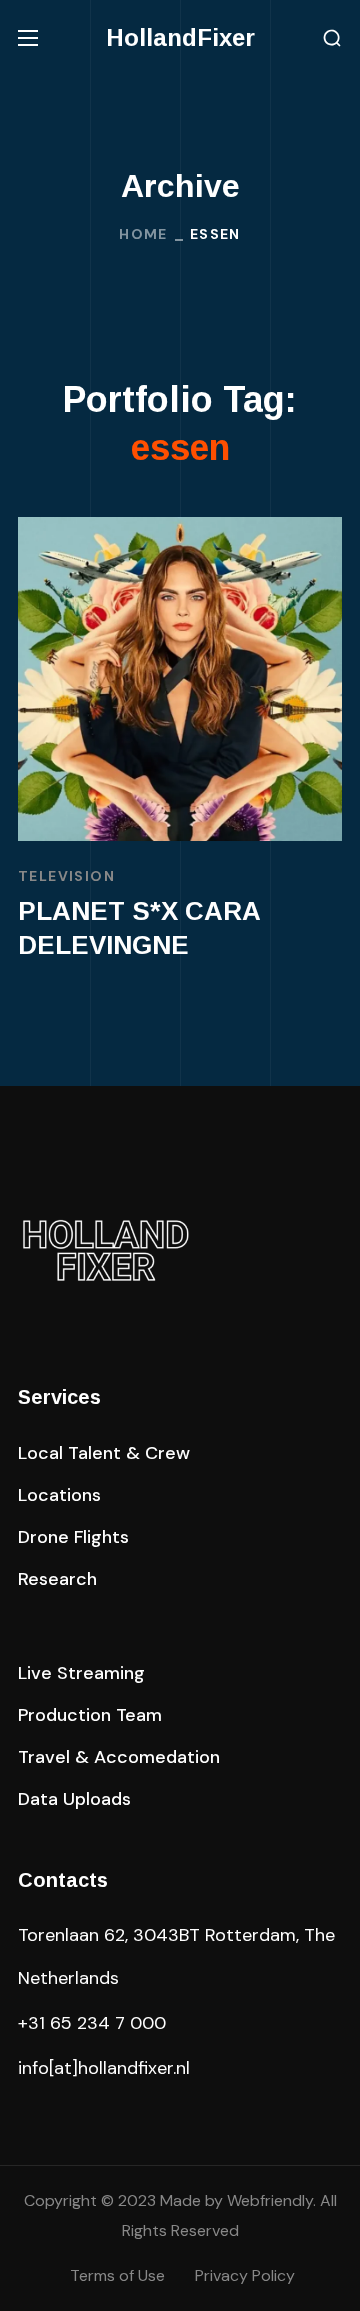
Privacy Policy (245, 2275)
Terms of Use (117, 2275)
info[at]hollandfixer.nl (104, 2068)
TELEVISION (66, 876)
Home (143, 234)
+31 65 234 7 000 (92, 2023)
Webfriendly (270, 2200)
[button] (332, 38)
